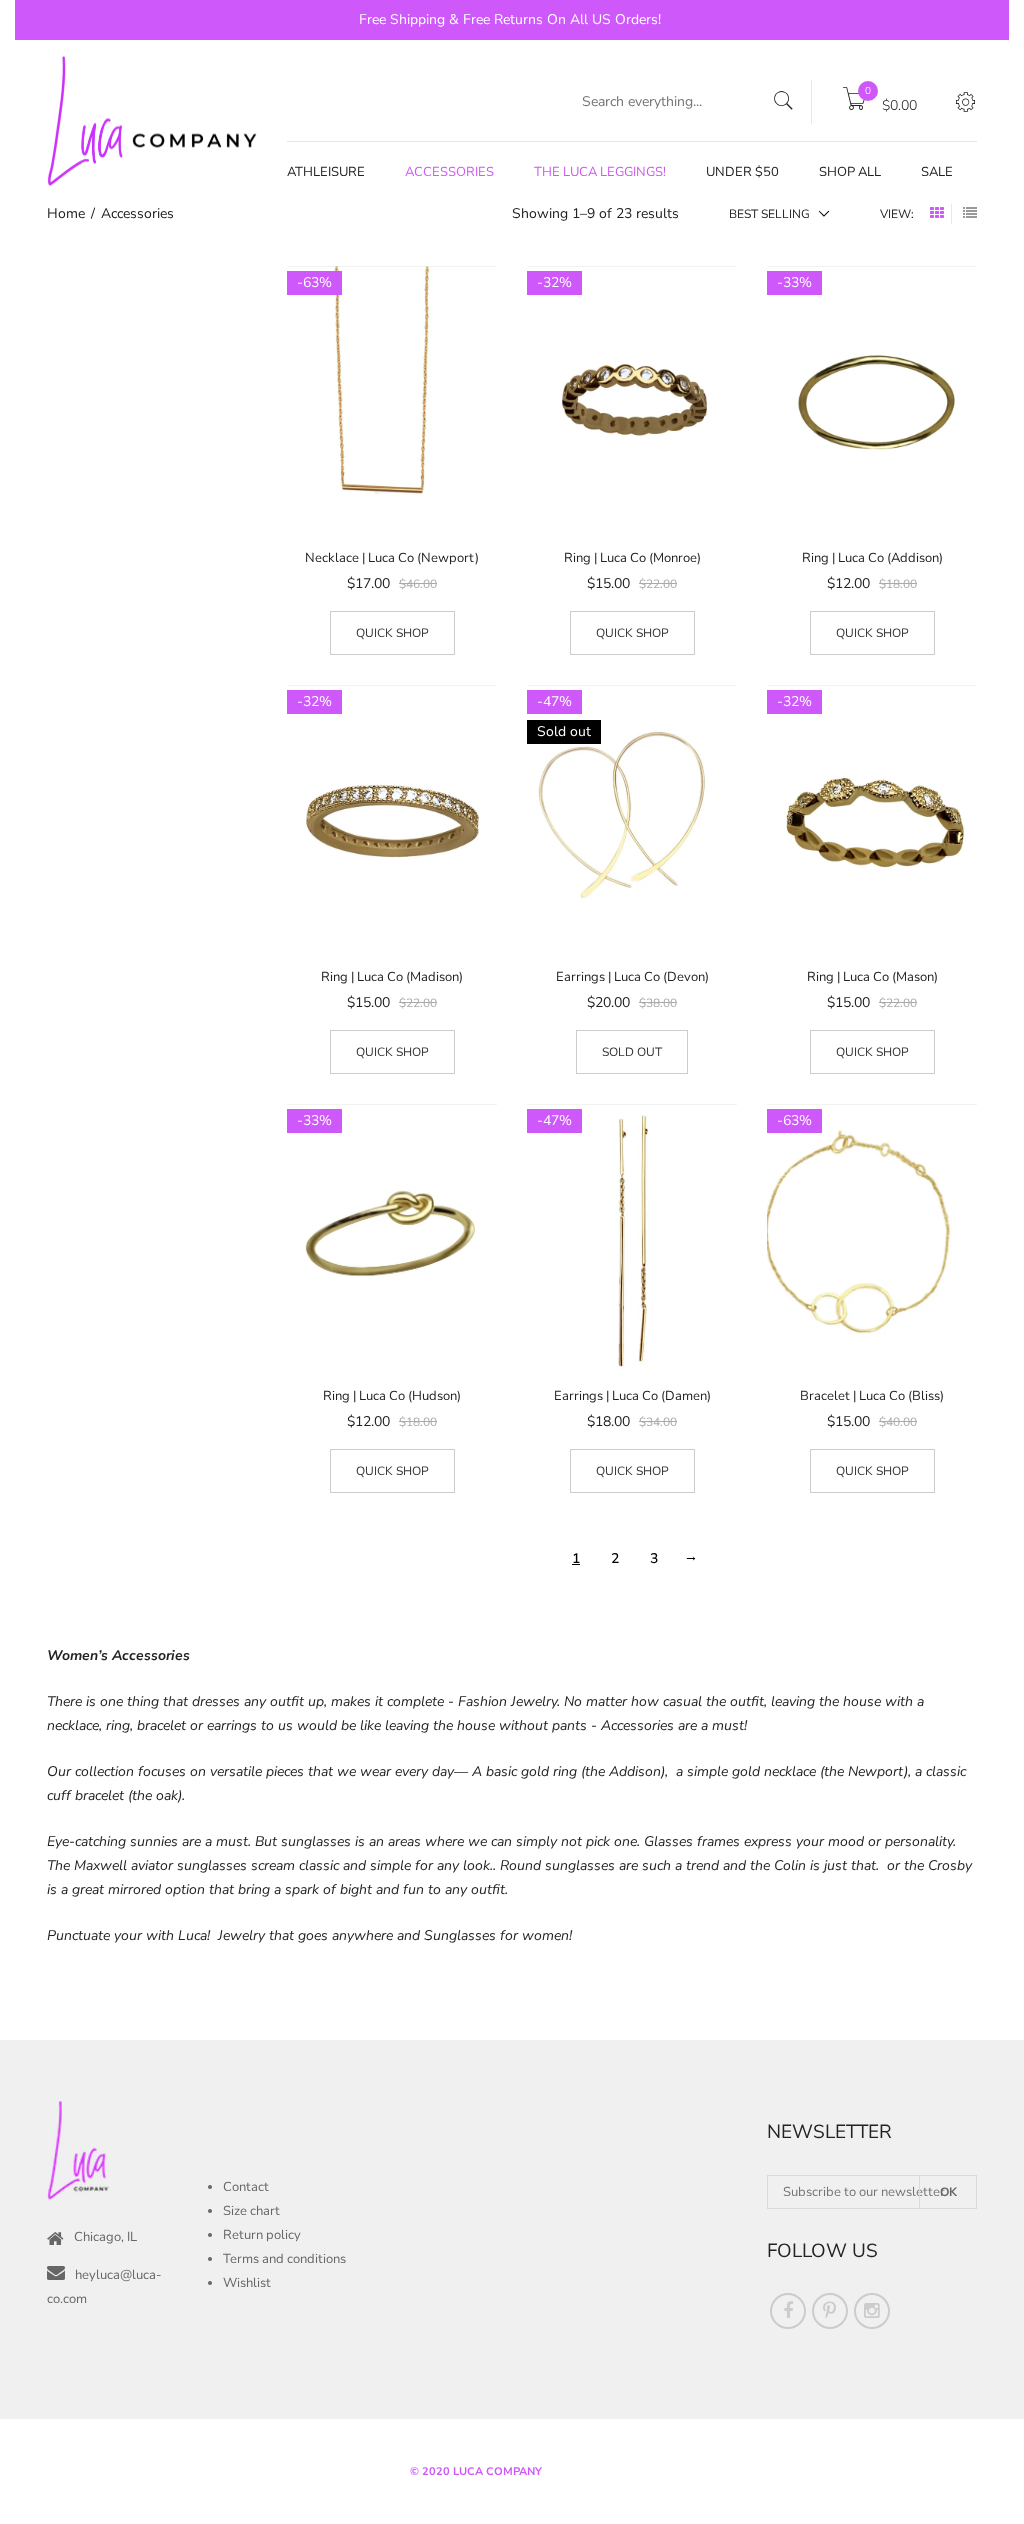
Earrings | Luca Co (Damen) (632, 1396)
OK (948, 2192)
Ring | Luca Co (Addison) (872, 558)
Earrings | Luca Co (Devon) (632, 977)
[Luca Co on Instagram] (872, 2311)
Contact (246, 2187)
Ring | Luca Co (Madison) (392, 977)
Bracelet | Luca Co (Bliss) (872, 1396)
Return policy (262, 2235)
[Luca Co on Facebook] (788, 2311)
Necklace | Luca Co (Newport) (392, 558)
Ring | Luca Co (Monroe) (632, 558)
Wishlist (247, 2283)
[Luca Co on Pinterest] (830, 2311)
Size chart (251, 2211)
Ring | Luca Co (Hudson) (392, 1396)
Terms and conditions (284, 2259)
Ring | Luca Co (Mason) (872, 977)
